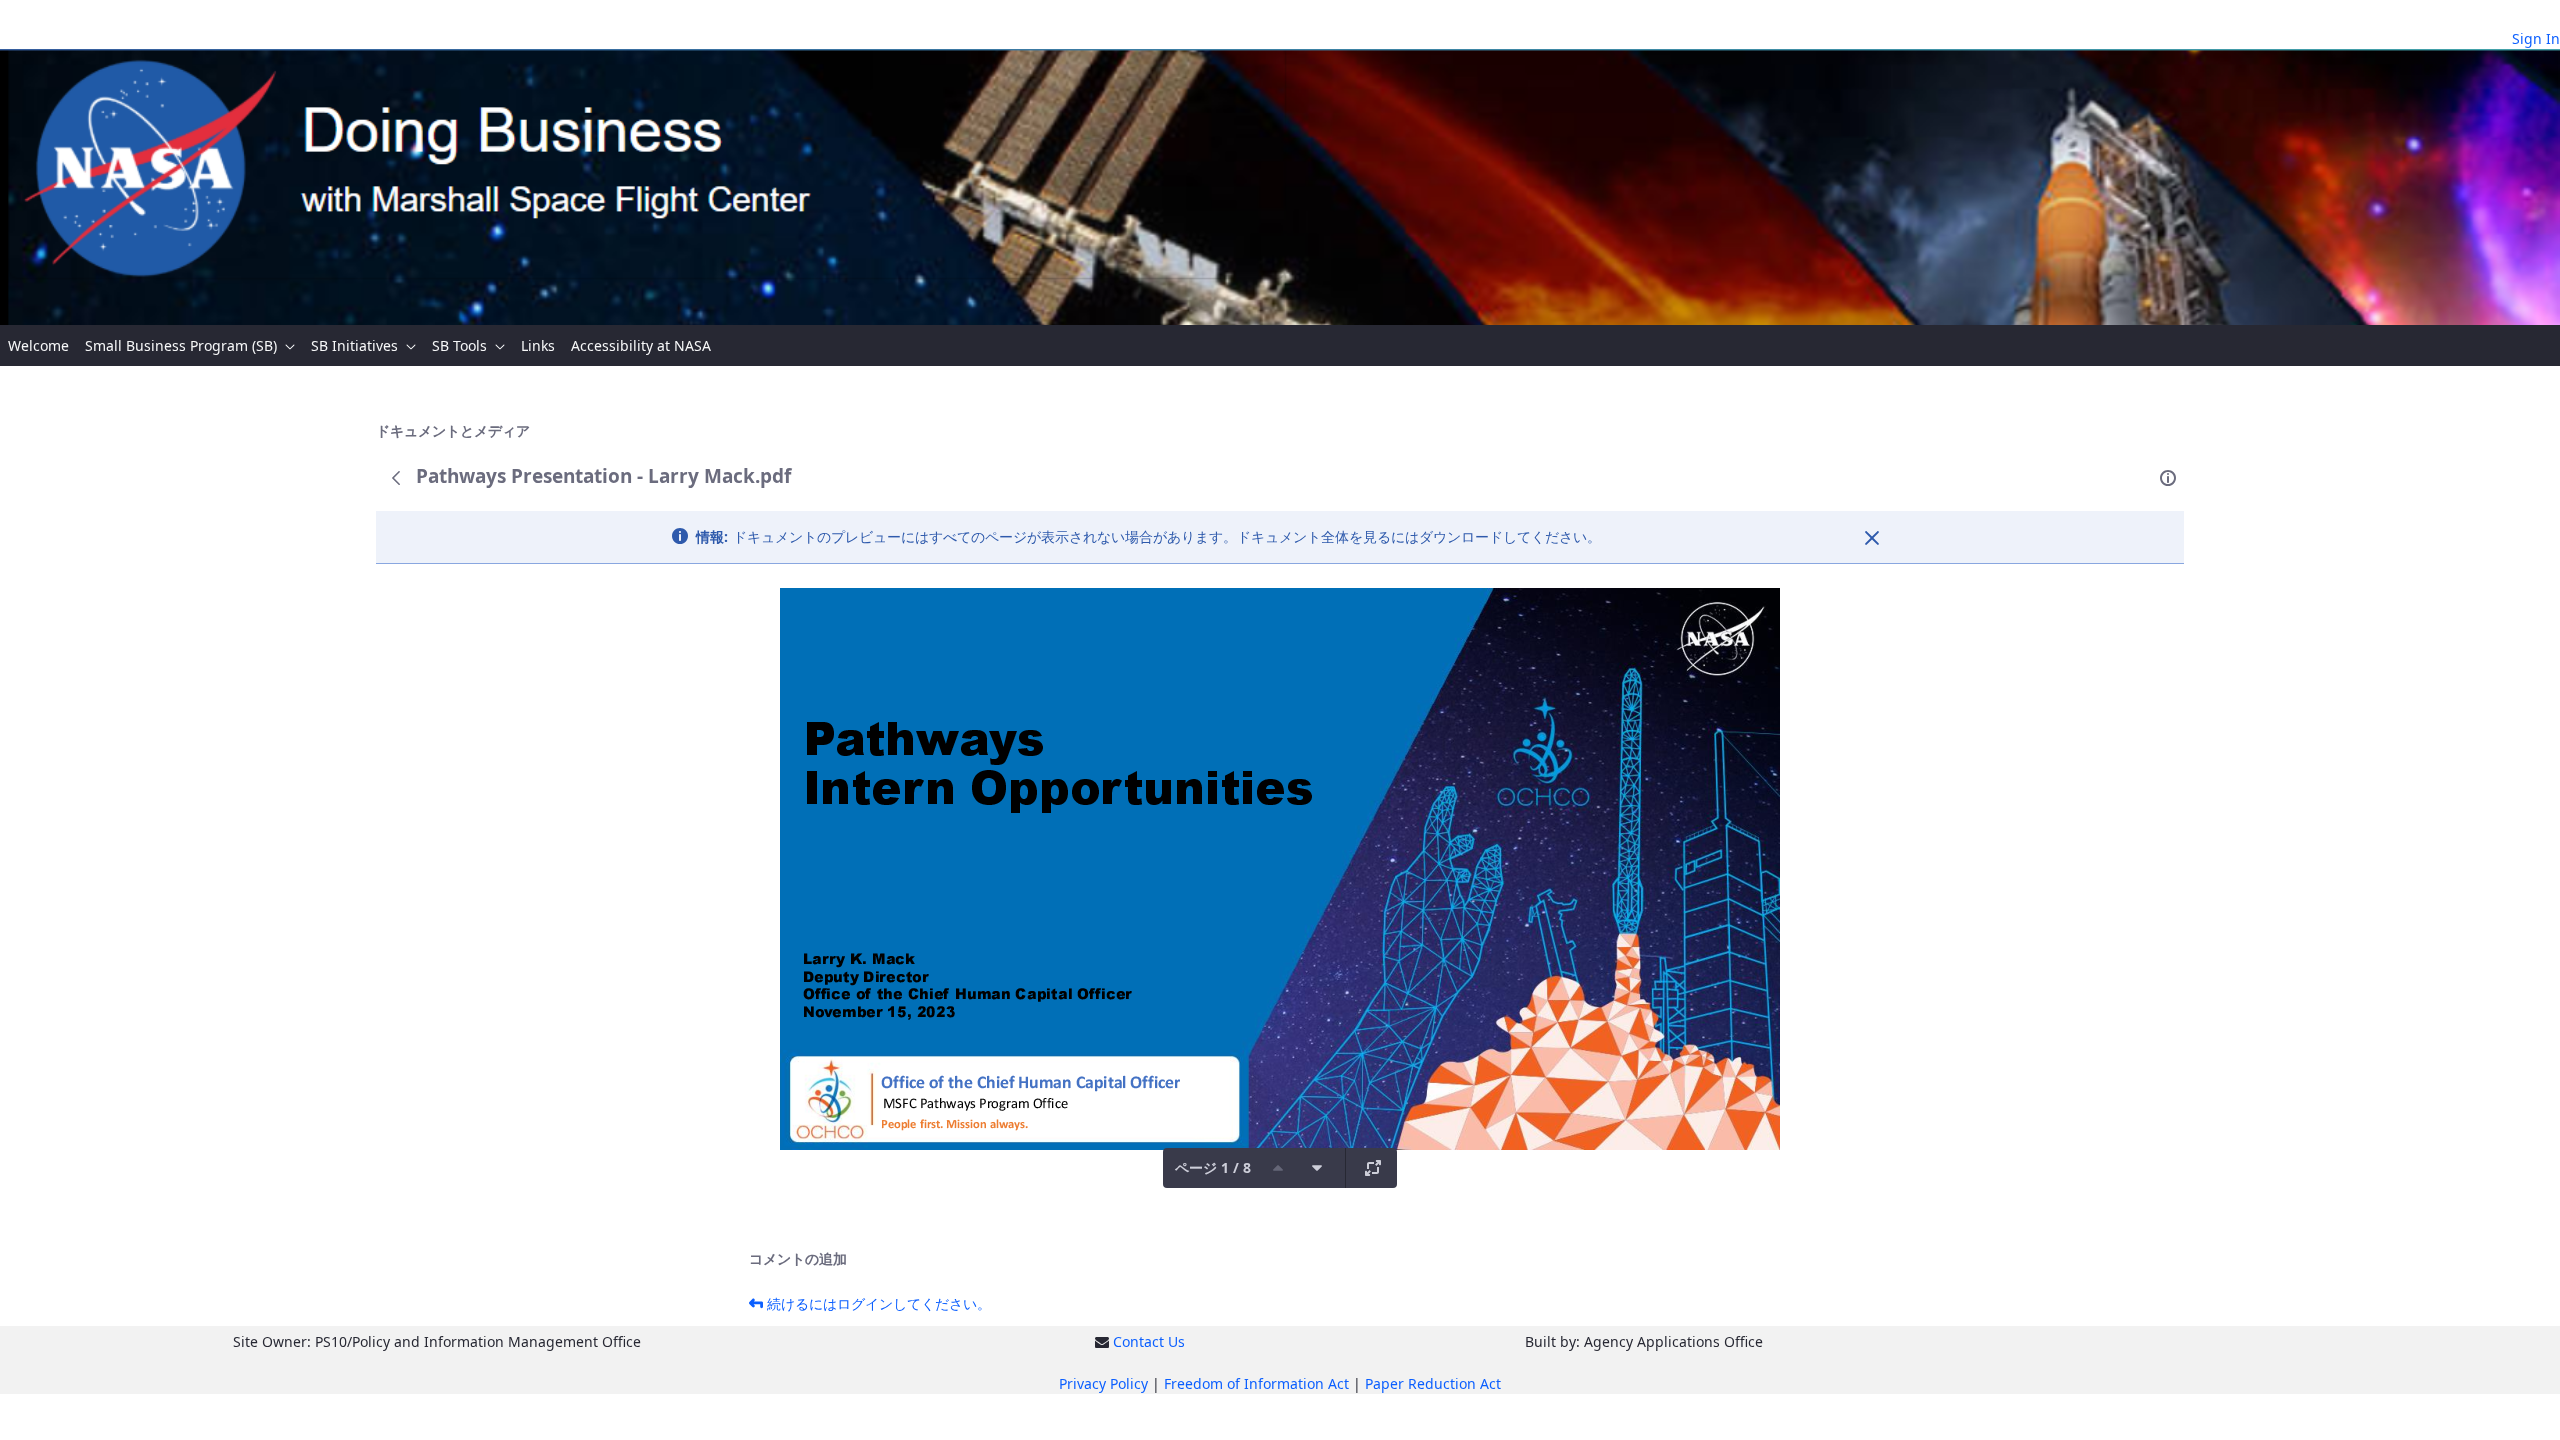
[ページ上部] (1278, 1168)
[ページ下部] (1317, 1168)
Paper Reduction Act (1433, 1383)
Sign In (2536, 38)
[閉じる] (1872, 538)
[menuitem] (38, 345)
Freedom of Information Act (1256, 1383)
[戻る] (396, 478)
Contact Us (1149, 1341)
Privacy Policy (1103, 1383)
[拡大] (1373, 1168)
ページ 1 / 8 (1213, 1167)
